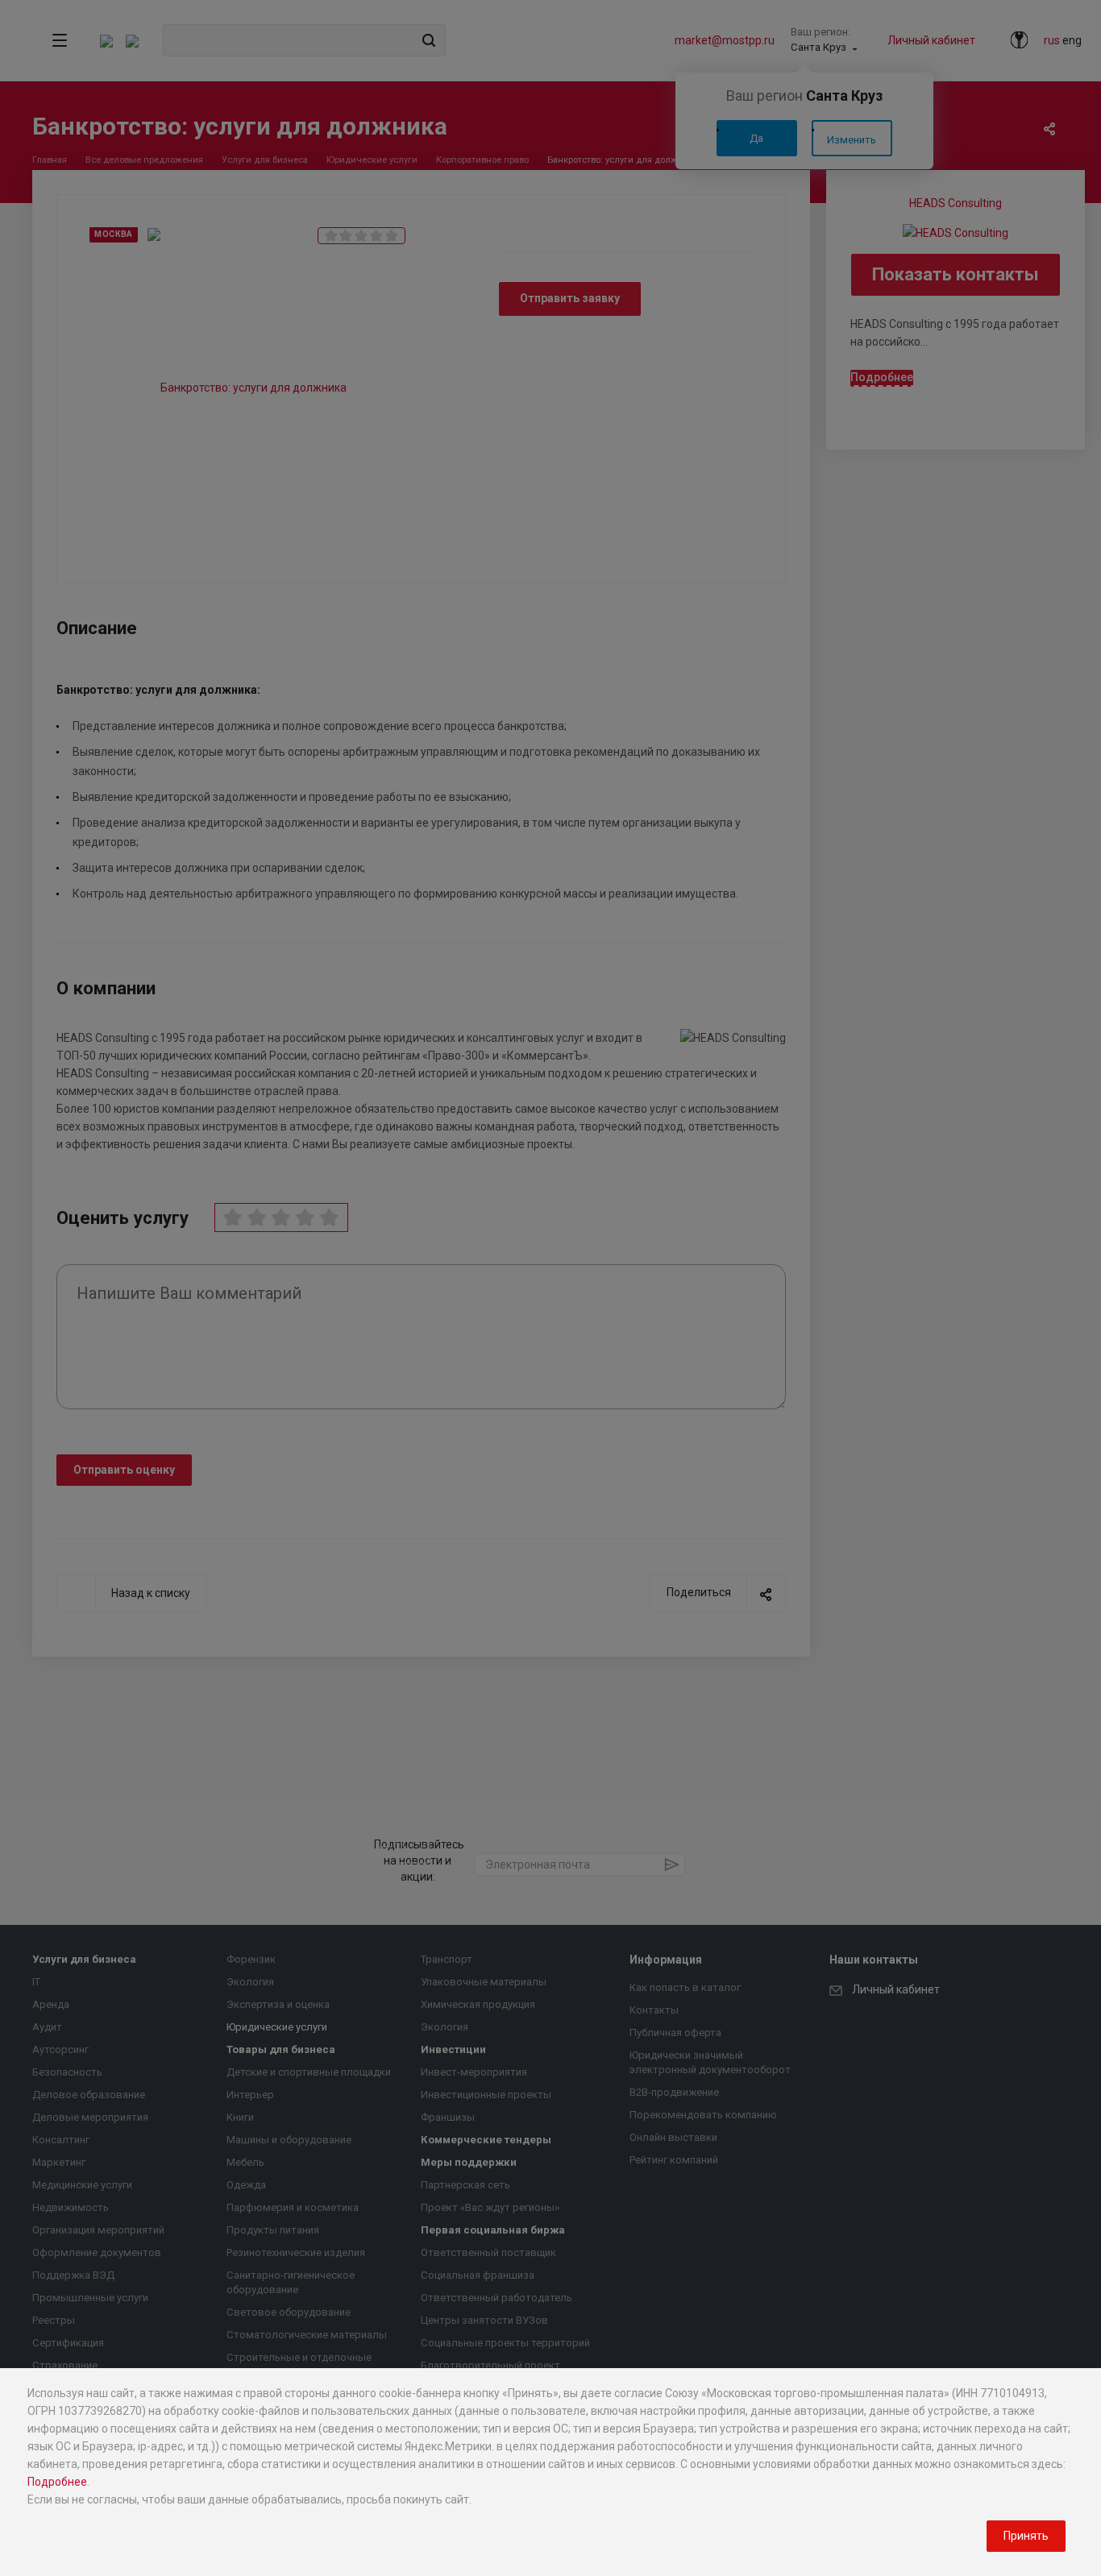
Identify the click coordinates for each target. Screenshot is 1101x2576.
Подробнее (57, 2482)
